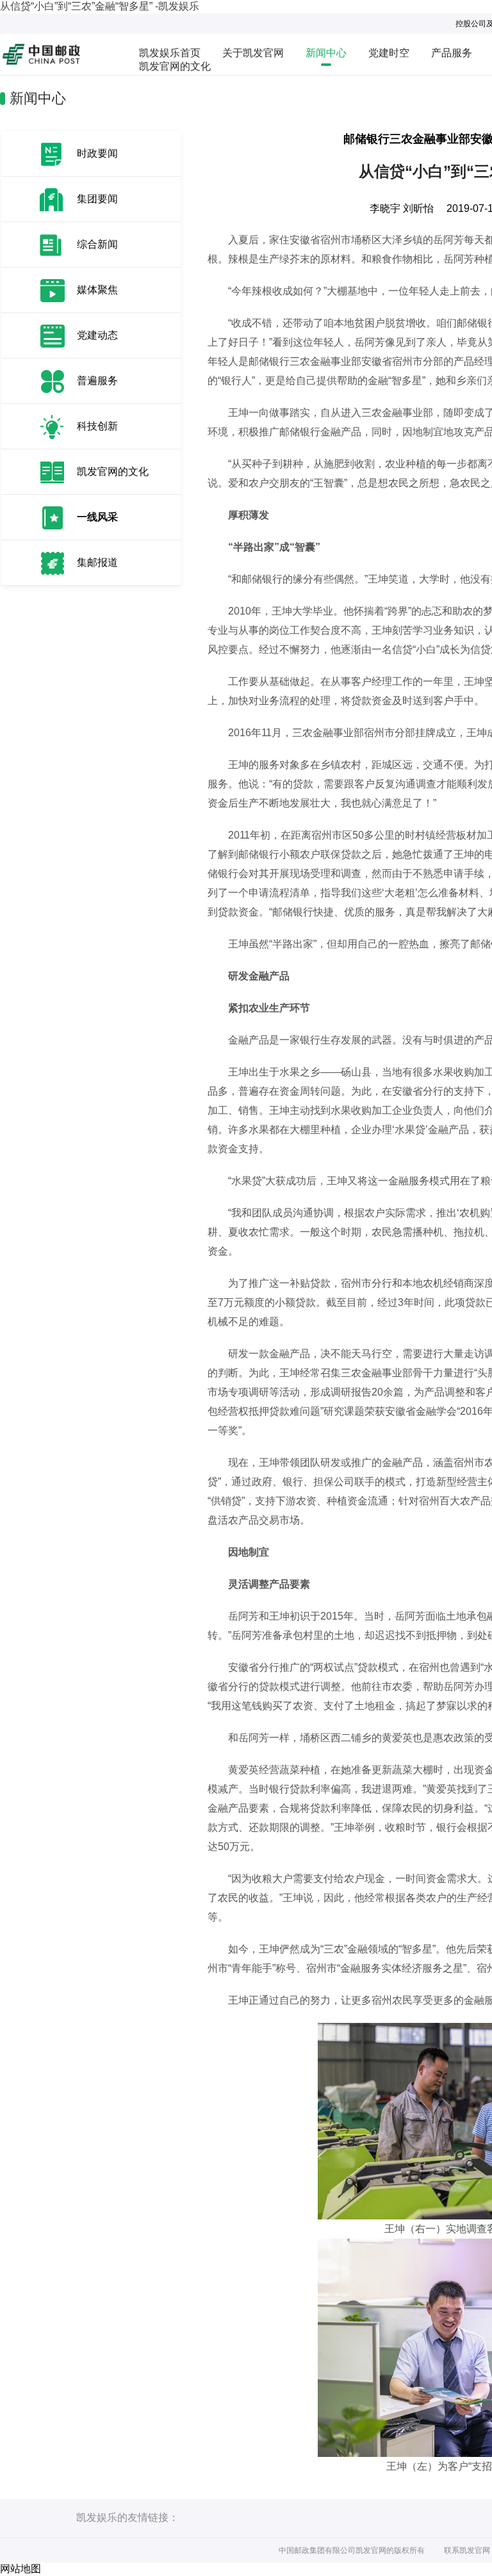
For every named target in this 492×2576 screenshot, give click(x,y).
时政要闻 (97, 153)
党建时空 (389, 53)
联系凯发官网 (467, 2550)
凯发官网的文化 (175, 66)
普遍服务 (97, 381)
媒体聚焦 (97, 290)
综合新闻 (97, 244)
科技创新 (97, 426)
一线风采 (97, 517)
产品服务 (452, 53)
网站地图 (20, 2569)
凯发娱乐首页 (170, 53)
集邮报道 (97, 562)
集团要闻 (97, 199)
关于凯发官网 (253, 53)
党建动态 (97, 335)
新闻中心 (326, 53)
